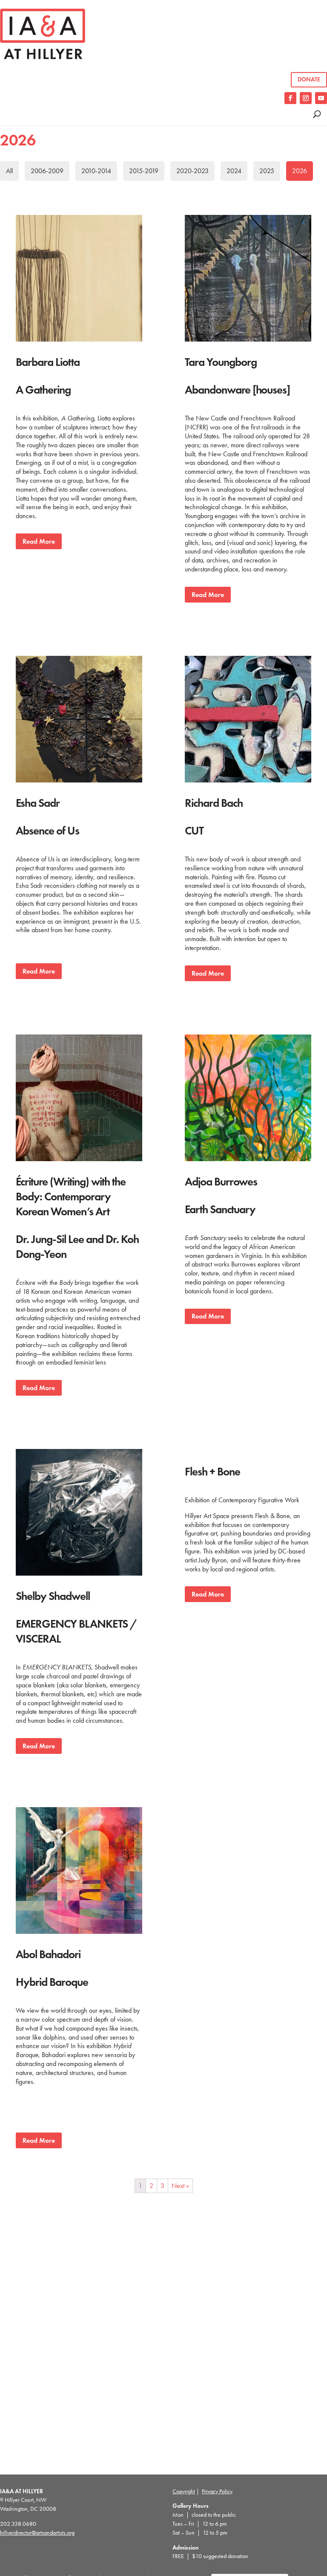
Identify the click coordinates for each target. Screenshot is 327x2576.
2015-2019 (144, 171)
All (9, 171)
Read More (39, 541)
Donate (309, 80)
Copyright (184, 2491)
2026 (300, 171)
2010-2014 (96, 171)
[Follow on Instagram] (306, 98)
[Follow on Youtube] (321, 98)
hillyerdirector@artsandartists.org (37, 2533)
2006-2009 (47, 171)
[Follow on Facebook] (290, 98)
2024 (234, 171)
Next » (180, 2186)
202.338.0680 (18, 2524)
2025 (267, 171)
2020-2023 (192, 171)
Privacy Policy (217, 2491)
